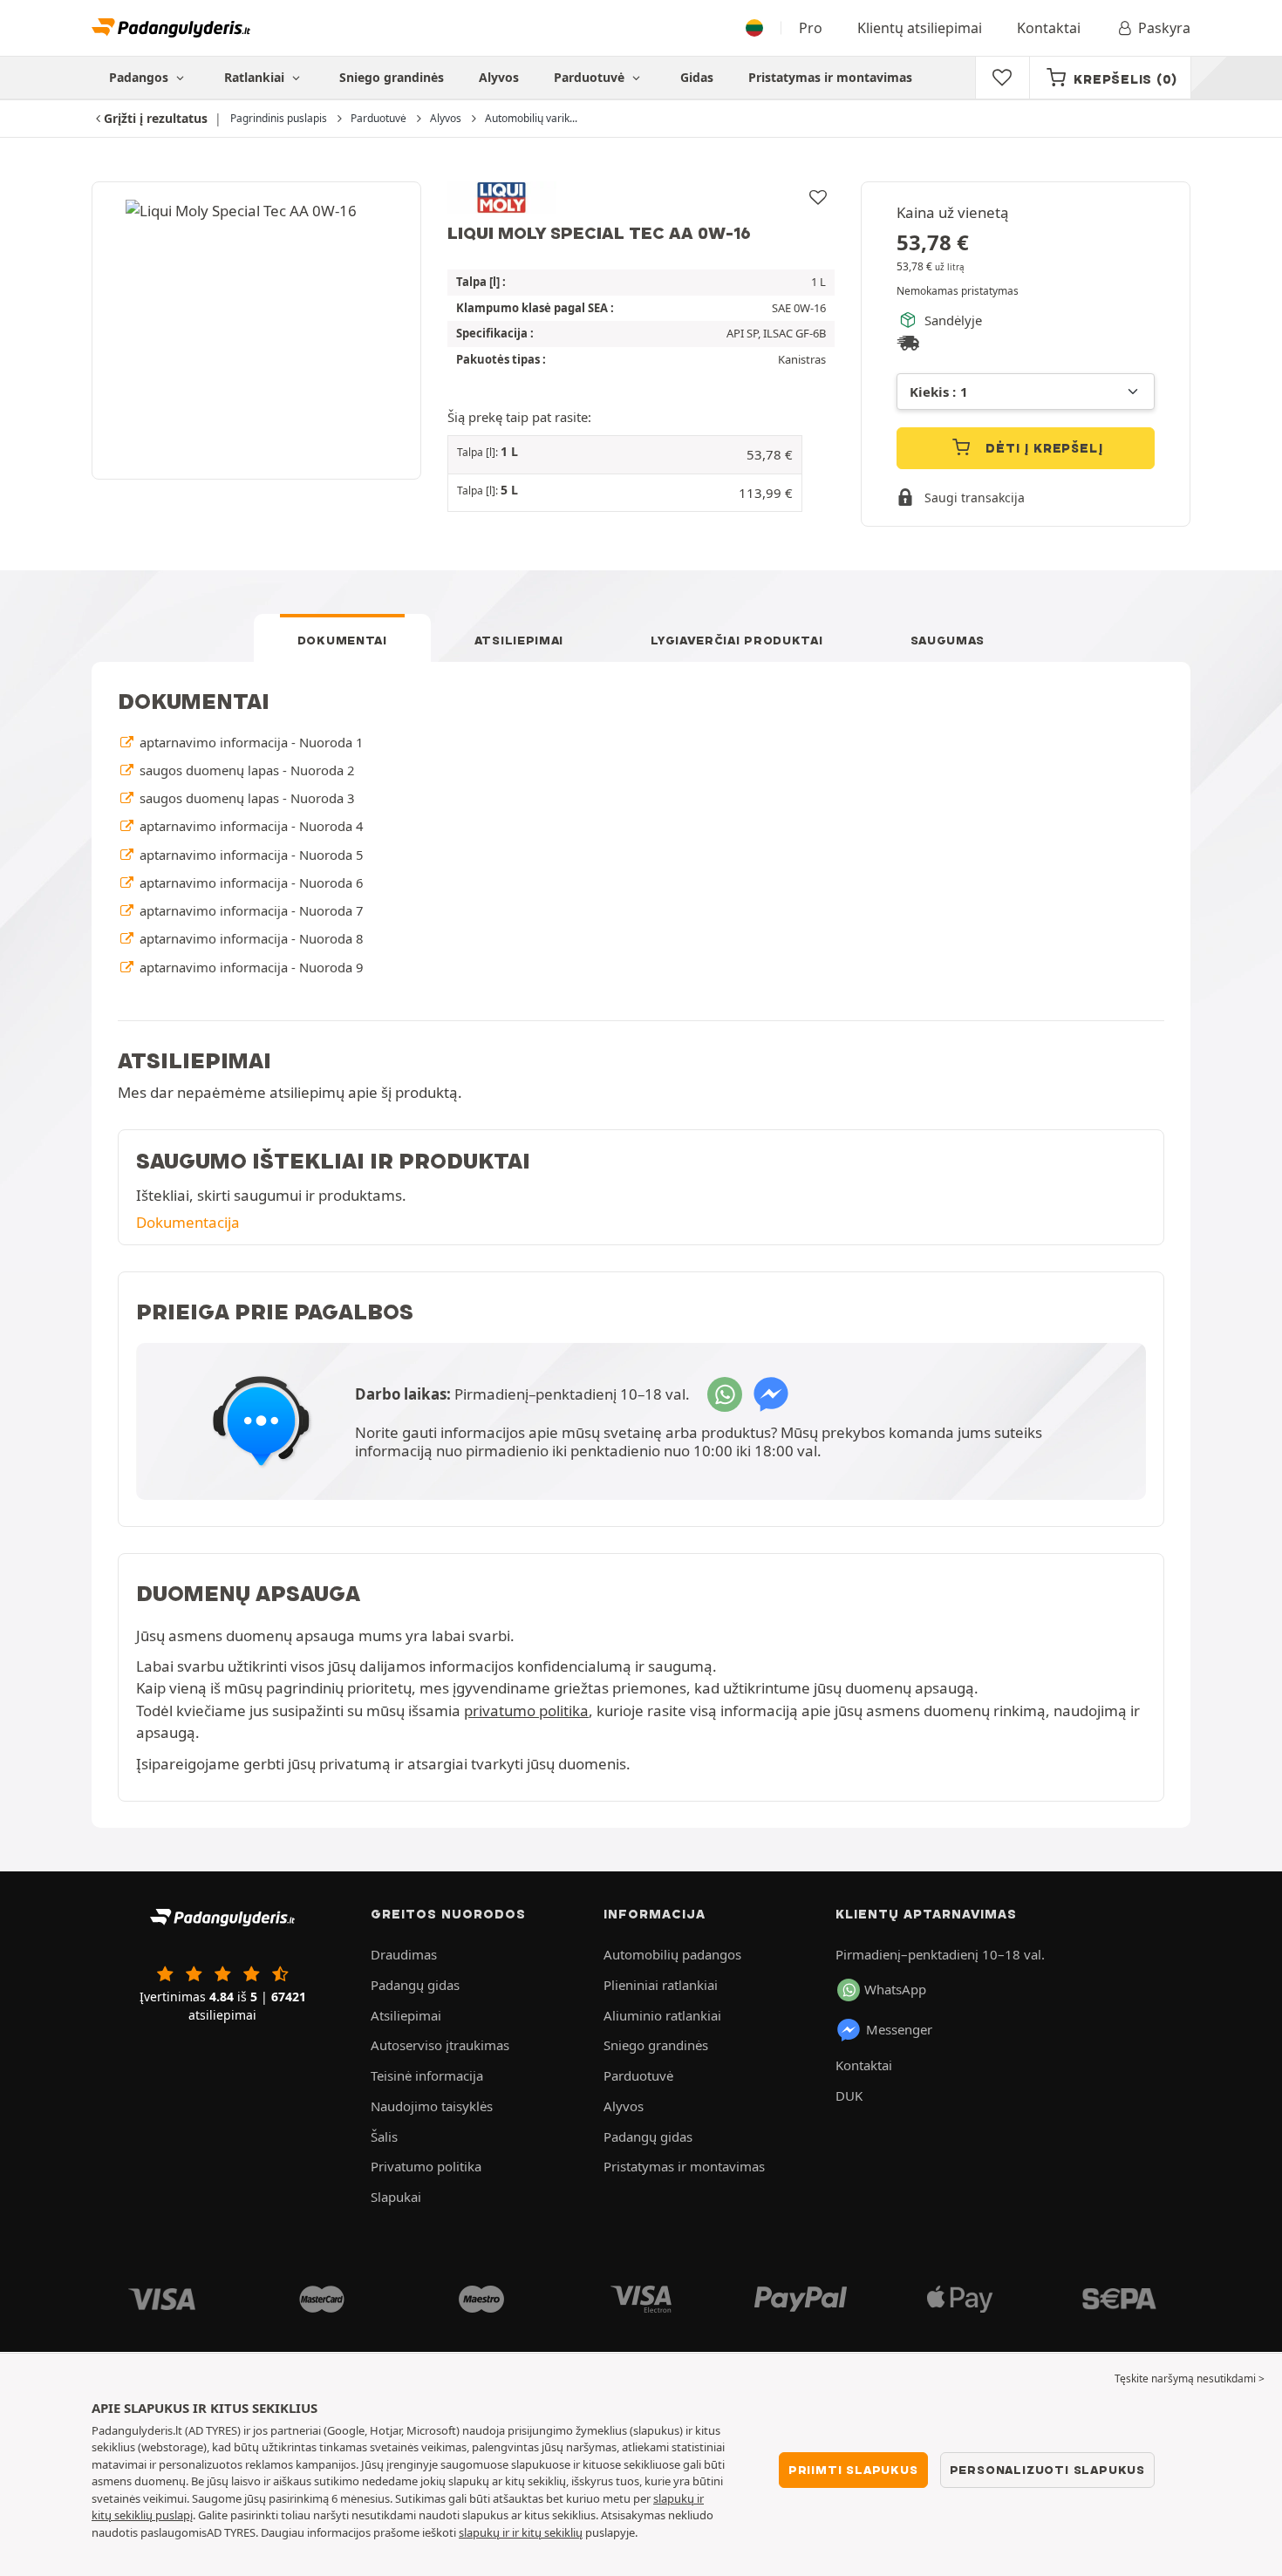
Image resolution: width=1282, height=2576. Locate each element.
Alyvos (499, 77)
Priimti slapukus (853, 2470)
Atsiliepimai (519, 640)
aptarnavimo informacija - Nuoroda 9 (249, 967)
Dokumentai (342, 640)
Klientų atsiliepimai (920, 28)
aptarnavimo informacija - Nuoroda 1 (249, 742)
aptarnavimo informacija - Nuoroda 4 (249, 826)
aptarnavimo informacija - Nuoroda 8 (249, 938)
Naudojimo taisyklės (432, 2106)
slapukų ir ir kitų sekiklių (521, 2532)
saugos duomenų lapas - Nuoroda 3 (245, 798)
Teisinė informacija (427, 2075)
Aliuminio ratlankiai (662, 2015)
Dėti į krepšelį (1043, 448)
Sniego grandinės (392, 77)
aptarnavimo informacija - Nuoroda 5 (249, 855)
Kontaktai (1049, 28)
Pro (811, 28)
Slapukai (396, 2197)
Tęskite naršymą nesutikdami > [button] (1190, 2378)
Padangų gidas (415, 1985)
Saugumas (948, 640)
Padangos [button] (140, 77)
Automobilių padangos (672, 1954)
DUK (849, 2096)
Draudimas (404, 1954)
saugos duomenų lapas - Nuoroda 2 (245, 770)
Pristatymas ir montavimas (830, 77)
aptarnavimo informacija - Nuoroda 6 (249, 883)
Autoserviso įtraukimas (440, 2045)
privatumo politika (526, 1711)
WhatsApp (895, 1989)
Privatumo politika (426, 2166)
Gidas (697, 77)
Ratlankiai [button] (256, 77)
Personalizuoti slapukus (1047, 2470)
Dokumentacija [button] (188, 1222)
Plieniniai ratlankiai (661, 1985)
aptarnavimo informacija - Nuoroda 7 (249, 910)
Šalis (384, 2136)
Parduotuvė (591, 77)
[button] (625, 455)
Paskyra (1164, 28)
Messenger (899, 2029)
